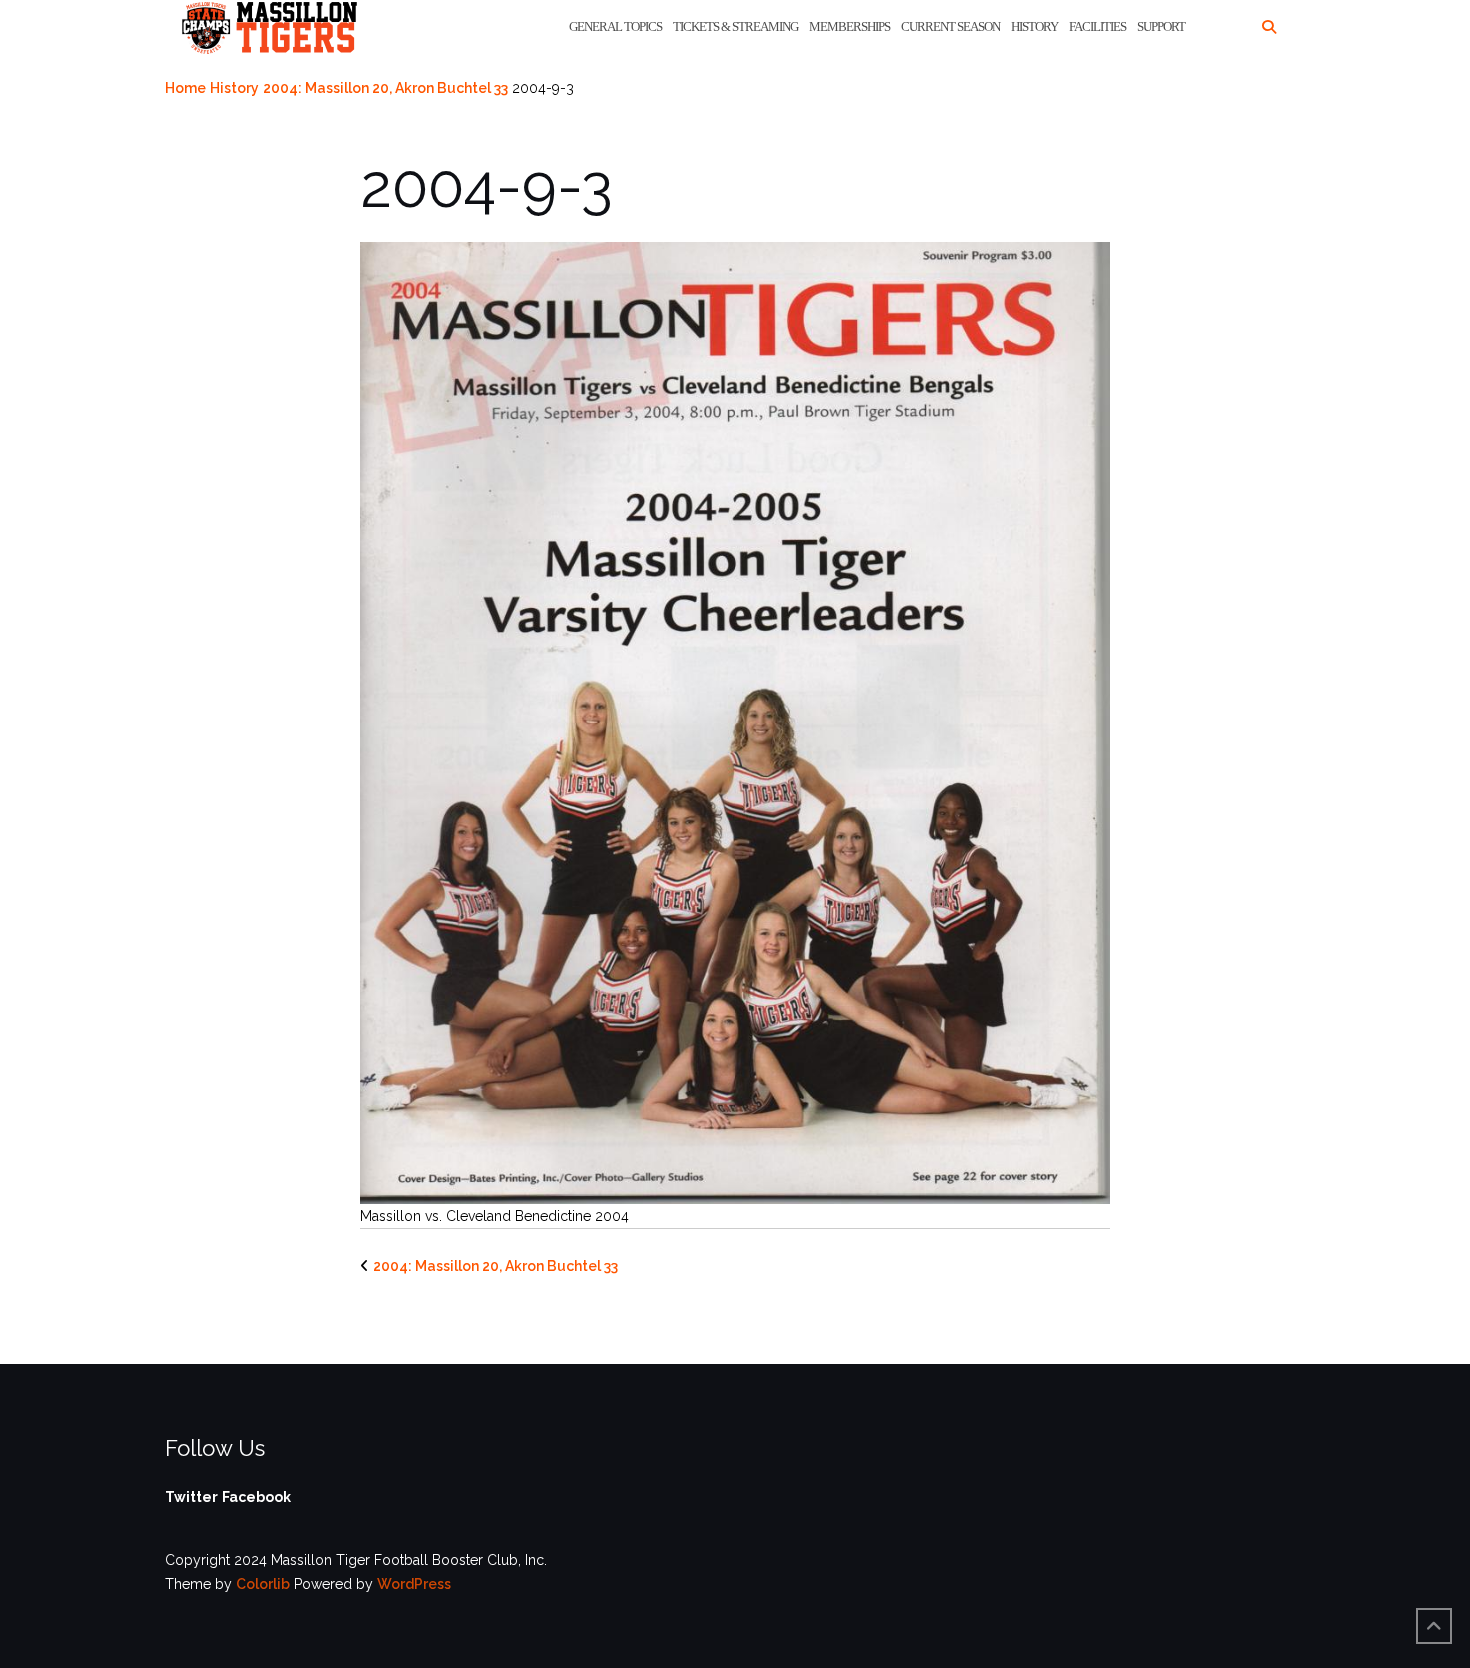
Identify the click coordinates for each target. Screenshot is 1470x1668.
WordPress (414, 1584)
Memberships (849, 26)
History (1034, 26)
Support (1161, 26)
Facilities (1097, 26)
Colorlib (263, 1584)
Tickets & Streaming (735, 26)
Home (185, 88)
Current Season (950, 26)
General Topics (615, 26)
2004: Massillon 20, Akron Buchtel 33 (385, 88)
